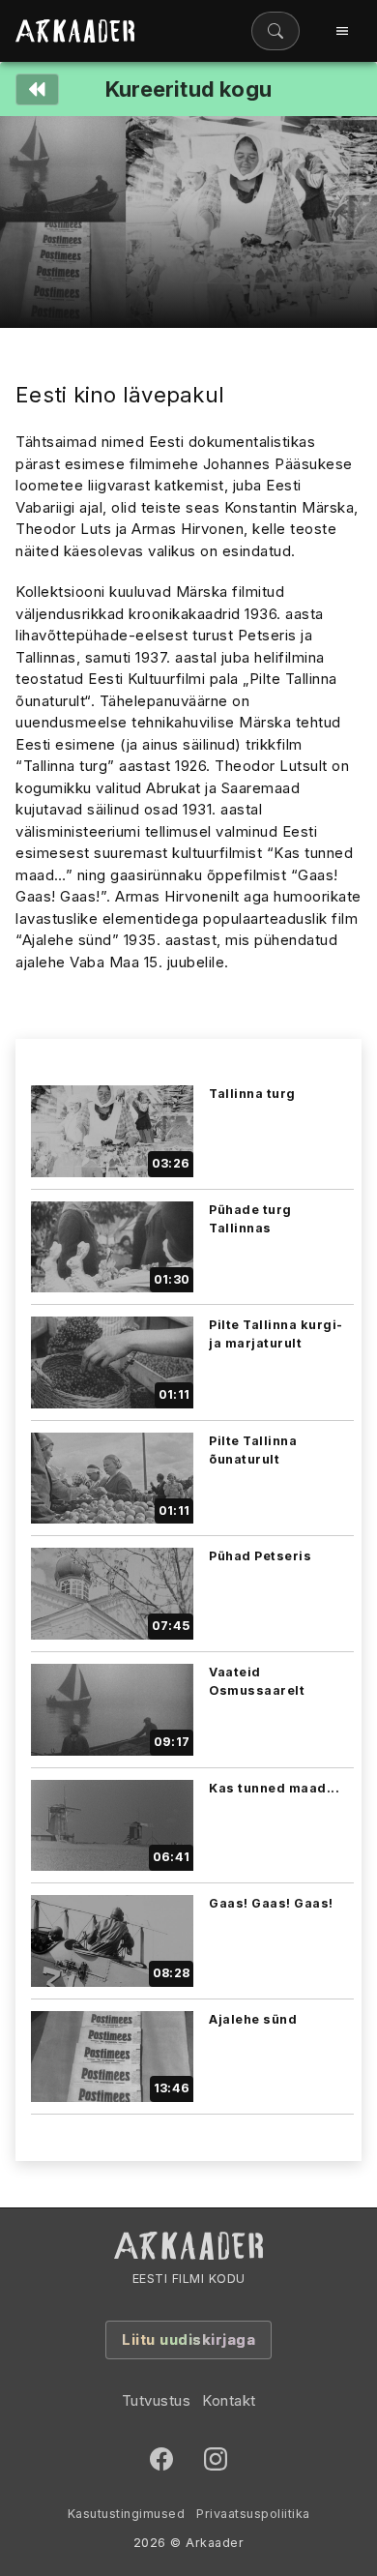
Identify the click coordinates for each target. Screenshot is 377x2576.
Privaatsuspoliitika (253, 2514)
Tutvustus (157, 2400)
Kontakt (229, 2400)
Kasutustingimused (127, 2514)
